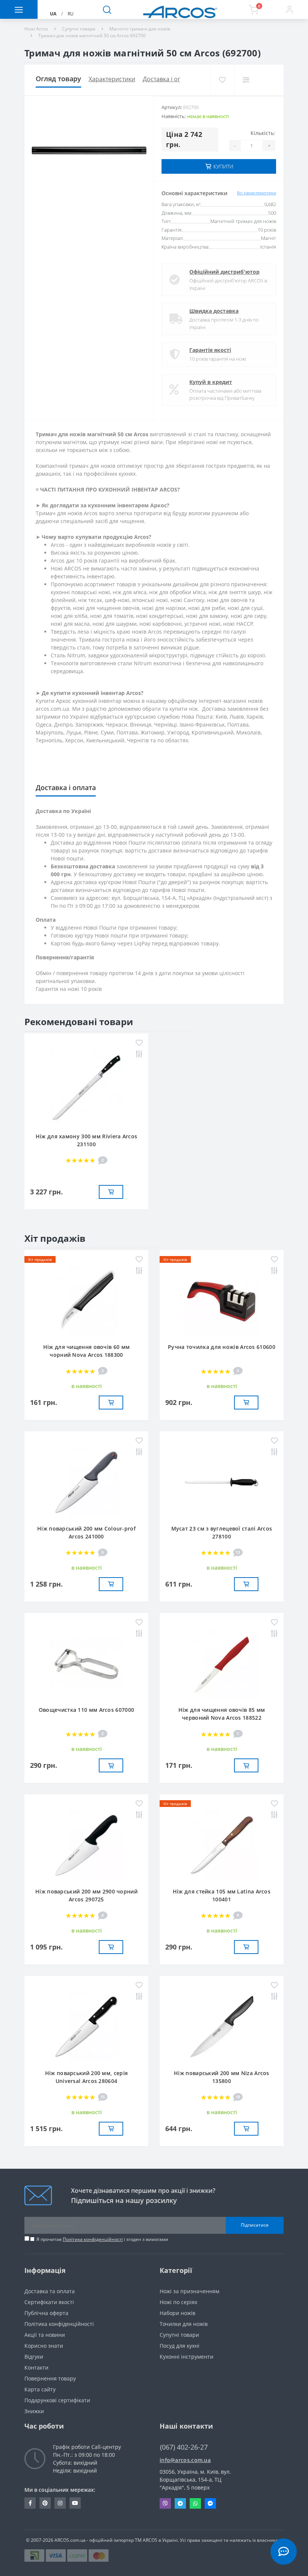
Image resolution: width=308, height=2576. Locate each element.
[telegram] (180, 2503)
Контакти (36, 2367)
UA (53, 14)
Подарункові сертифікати (57, 2400)
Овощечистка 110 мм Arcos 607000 (86, 1710)
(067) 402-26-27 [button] (184, 2447)
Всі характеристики (257, 193)
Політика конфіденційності (93, 2239)
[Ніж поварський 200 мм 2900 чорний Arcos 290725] (86, 1844)
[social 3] (60, 2503)
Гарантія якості (210, 350)
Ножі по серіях (178, 2302)
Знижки (34, 2411)
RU (71, 14)
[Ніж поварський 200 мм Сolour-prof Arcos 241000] (86, 1481)
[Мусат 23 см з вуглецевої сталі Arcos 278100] (222, 1481)
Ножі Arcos (36, 29)
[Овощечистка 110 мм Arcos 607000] (86, 1663)
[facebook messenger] (210, 2503)
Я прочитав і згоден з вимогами (102, 2239)
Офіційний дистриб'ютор (224, 272)
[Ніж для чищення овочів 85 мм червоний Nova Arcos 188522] (222, 1663)
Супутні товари (79, 29)
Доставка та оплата (50, 2291)
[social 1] (30, 2503)
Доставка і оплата (168, 79)
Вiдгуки (34, 2357)
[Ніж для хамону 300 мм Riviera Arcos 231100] (86, 1086)
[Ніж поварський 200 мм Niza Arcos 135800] (222, 2026)
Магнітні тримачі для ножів (140, 29)
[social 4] (75, 2503)
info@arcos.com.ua (185, 2460)
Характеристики (112, 79)
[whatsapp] (195, 2503)
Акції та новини (45, 2335)
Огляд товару (58, 79)
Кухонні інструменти (186, 2357)
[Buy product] (111, 1192)
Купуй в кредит (211, 382)
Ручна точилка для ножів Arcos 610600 (222, 1347)
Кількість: (263, 133)
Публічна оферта (46, 2313)
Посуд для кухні (180, 2346)
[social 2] (45, 2503)
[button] (289, 9)
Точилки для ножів (184, 2324)
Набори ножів (177, 2313)
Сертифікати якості (49, 2302)
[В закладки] (222, 80)
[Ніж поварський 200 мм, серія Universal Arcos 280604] (86, 2026)
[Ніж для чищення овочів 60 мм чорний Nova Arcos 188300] (86, 1300)
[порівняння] (246, 80)
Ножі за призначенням (189, 2291)
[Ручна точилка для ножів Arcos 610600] (222, 1300)
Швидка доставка (214, 311)
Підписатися (255, 2225)
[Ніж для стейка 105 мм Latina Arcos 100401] (222, 1844)
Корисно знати (44, 2346)
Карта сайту (40, 2389)
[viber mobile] (165, 2503)
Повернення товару (50, 2378)
